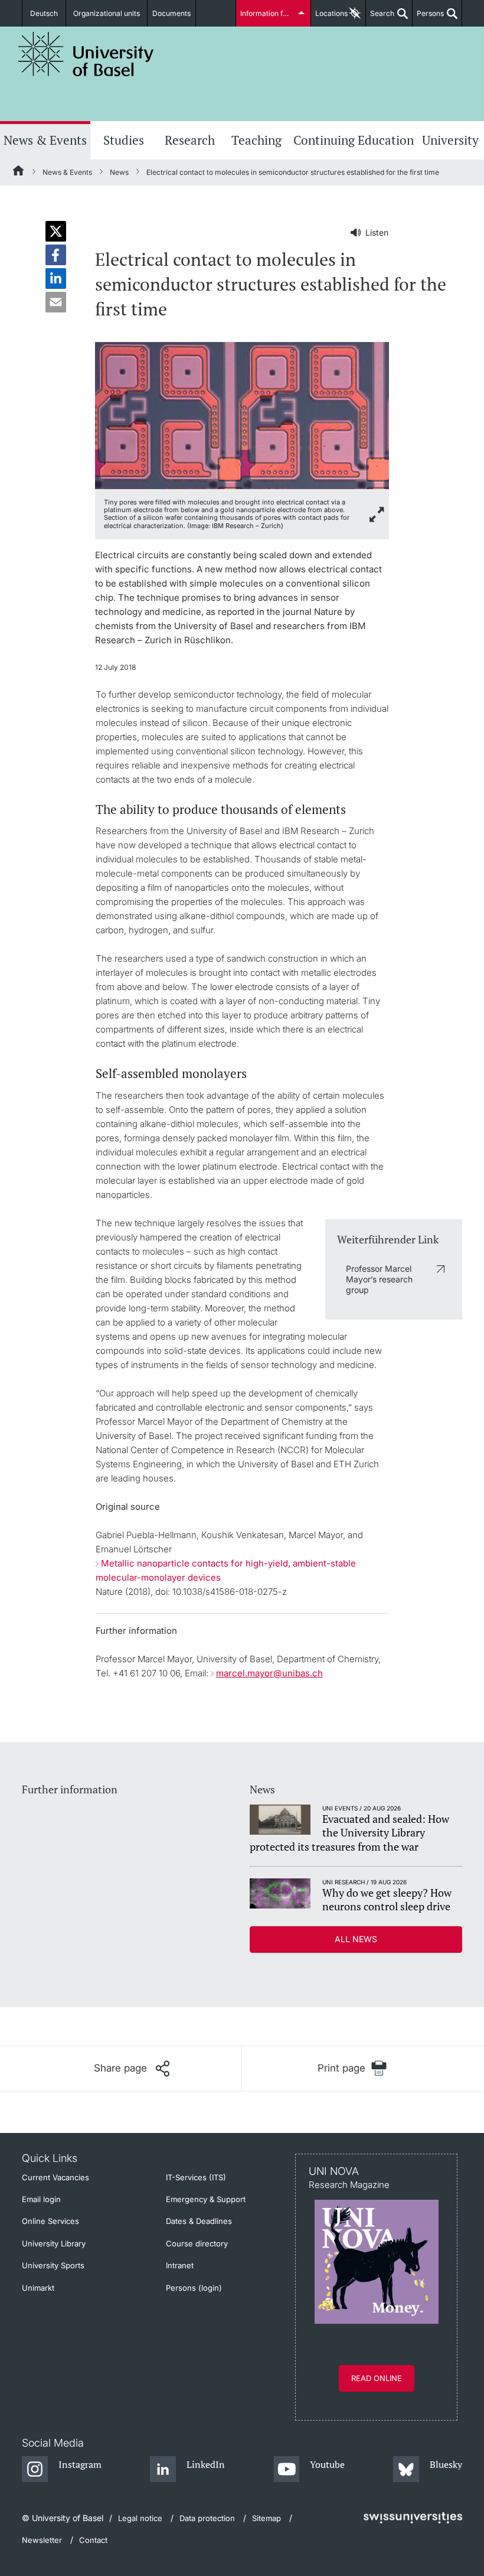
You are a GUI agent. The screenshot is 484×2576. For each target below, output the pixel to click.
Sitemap (266, 2518)
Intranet (180, 2265)
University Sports (53, 2265)
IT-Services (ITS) (196, 2177)
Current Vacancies (55, 2177)
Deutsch (44, 13)
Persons (428, 18)
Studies (124, 140)
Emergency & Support (206, 2199)
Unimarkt (38, 2288)
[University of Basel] (86, 54)
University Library (54, 2243)
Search (380, 18)
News (119, 172)
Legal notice (140, 2518)
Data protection (207, 2518)
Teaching (256, 140)
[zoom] (242, 414)
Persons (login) (194, 2288)
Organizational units (107, 13)
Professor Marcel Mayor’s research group (379, 1279)
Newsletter (42, 2540)
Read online (377, 2378)
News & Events (45, 140)
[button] (56, 231)
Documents (171, 13)
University (450, 140)
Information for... (267, 13)
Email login (41, 2199)
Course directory (197, 2243)
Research (190, 140)
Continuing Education (354, 140)
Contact (93, 2540)
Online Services (50, 2221)
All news (356, 1939)
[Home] (19, 172)
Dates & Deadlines (199, 2221)
